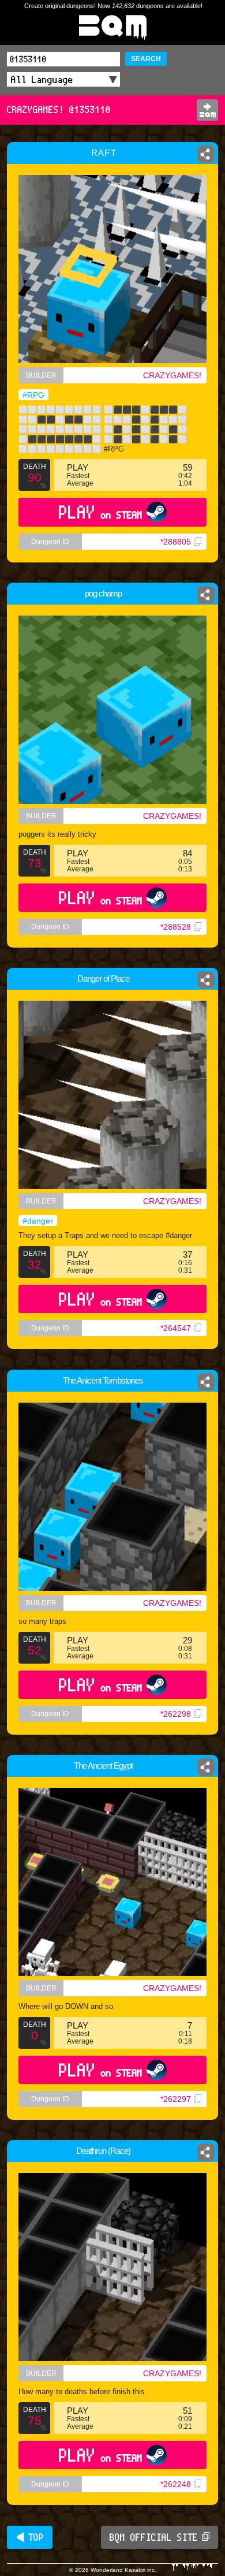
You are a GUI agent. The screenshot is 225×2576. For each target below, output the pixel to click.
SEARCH (146, 59)
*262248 (176, 2484)
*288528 (176, 927)
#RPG (33, 395)
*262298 (176, 1714)
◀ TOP (30, 2537)
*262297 (176, 2099)
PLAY (101, 512)
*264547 (176, 1328)
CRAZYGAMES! (172, 375)
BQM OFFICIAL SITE (154, 2537)
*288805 (176, 542)
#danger (38, 1221)
